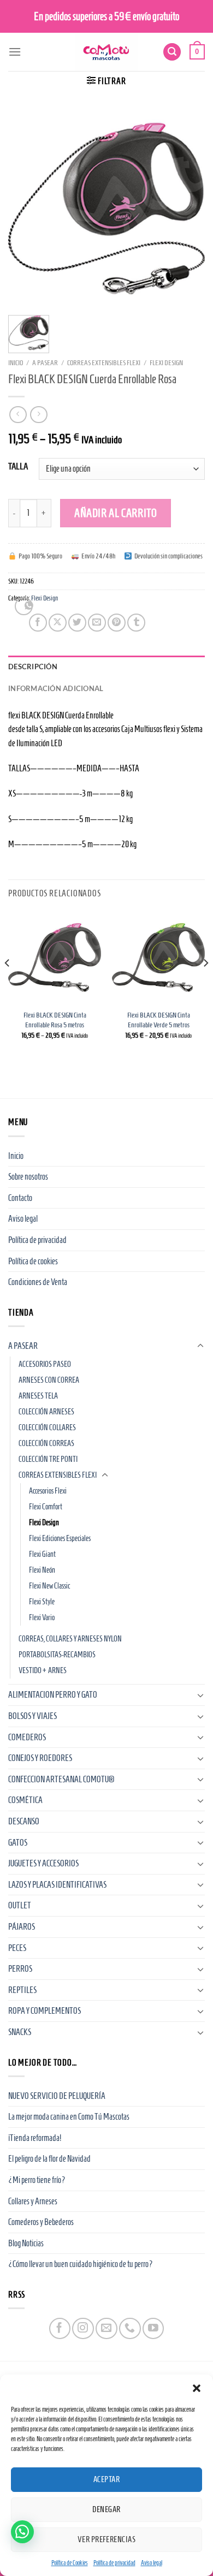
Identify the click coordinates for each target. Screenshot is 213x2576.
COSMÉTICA (25, 1800)
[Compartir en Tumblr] (136, 623)
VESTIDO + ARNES (43, 1670)
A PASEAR (45, 363)
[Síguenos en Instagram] (83, 2328)
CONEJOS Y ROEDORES (40, 1758)
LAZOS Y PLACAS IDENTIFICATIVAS (57, 1885)
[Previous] (8, 985)
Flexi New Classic (49, 1586)
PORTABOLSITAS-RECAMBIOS (57, 1655)
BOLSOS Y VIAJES (32, 1716)
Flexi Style (42, 1602)
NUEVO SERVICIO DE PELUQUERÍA (57, 2096)
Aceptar (106, 2479)
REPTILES (22, 1990)
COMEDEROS (27, 1737)
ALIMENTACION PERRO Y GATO (53, 1695)
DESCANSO (24, 1821)
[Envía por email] (97, 623)
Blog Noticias (26, 2243)
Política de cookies (33, 1261)
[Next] (205, 985)
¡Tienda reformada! (35, 2138)
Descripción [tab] (33, 667)
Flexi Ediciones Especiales (60, 1538)
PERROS (20, 1969)
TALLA (18, 467)
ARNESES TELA (38, 1396)
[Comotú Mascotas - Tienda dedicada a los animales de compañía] (106, 52)
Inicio (16, 363)
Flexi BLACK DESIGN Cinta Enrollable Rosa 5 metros (55, 1020)
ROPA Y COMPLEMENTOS (45, 2011)
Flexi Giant (42, 1554)
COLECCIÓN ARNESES (46, 1412)
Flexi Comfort (46, 1507)
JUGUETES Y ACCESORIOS (43, 1863)
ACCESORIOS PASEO (45, 1364)
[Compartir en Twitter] (77, 623)
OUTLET (20, 1905)
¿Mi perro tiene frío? (37, 2180)
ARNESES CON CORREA (49, 1380)
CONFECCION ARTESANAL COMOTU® (61, 1779)
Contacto (20, 1198)
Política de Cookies (70, 2563)
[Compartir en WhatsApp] (24, 606)
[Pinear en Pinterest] (117, 623)
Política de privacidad (114, 2563)
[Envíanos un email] (106, 2328)
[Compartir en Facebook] (38, 623)
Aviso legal (152, 2563)
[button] (197, 2388)
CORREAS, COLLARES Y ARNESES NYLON (70, 1639)
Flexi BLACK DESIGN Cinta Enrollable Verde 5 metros (159, 1020)
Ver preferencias (106, 2539)
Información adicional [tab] (56, 688)
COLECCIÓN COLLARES (47, 1427)
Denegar (106, 2509)
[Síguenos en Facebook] (60, 2328)
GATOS (18, 1843)
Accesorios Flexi (48, 1491)
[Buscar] (172, 52)
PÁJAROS (22, 1927)
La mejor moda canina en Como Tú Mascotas (69, 2117)
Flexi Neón (42, 1570)
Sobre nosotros (28, 1177)
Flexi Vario (42, 1617)
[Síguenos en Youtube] (153, 2328)
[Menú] (15, 52)
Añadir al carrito (116, 513)
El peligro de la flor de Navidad (49, 2159)
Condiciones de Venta (38, 1282)
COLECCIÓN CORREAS (46, 1443)
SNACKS (20, 2032)
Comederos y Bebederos (41, 2222)
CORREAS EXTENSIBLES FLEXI (104, 363)
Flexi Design (166, 363)
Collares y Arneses (33, 2201)
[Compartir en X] (58, 623)
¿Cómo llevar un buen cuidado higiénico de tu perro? (81, 2264)
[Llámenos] (130, 2328)
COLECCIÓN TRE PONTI (48, 1459)
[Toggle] (200, 1346)
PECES (17, 1948)
